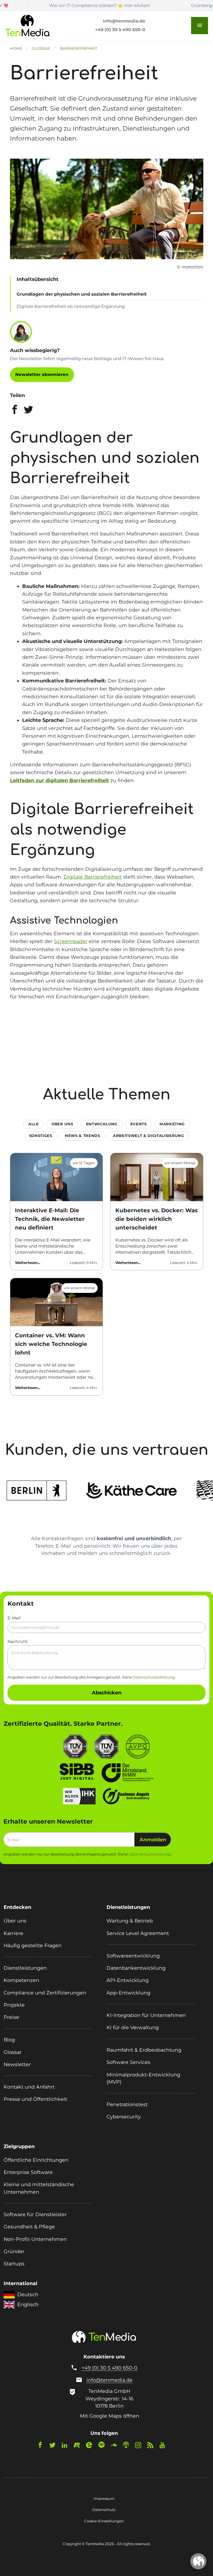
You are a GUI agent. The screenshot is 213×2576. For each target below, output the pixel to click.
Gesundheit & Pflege (29, 2227)
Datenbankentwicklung (136, 1968)
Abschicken (107, 1693)
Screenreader (71, 941)
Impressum (104, 2498)
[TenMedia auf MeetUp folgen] (79, 2446)
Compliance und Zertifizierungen (45, 1993)
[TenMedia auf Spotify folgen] (104, 2446)
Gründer (14, 2251)
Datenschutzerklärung (154, 1677)
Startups (14, 2264)
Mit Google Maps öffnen (110, 2416)
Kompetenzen (21, 1980)
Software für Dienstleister (35, 2214)
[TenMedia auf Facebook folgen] (43, 2446)
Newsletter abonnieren (42, 374)
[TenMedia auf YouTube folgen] (165, 2446)
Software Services (128, 2062)
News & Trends (83, 1136)
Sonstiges (41, 1136)
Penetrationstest (127, 2104)
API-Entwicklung (128, 1980)
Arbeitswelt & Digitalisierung (148, 1136)
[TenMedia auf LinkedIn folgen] (67, 2446)
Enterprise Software (28, 2172)
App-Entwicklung (128, 1993)
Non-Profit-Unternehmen (35, 2239)
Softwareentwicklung (133, 1956)
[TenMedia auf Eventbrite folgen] (92, 2446)
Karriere (13, 1933)
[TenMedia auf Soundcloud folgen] (116, 2446)
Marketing (172, 1124)
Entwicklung (102, 1124)
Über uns (62, 1124)
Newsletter (17, 2064)
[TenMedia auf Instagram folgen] (141, 2446)
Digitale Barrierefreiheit (93, 877)
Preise (11, 2017)
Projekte (14, 2005)
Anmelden (153, 1840)
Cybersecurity (124, 2117)
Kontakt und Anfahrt (29, 2087)
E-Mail (14, 1618)
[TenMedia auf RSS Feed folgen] (153, 2446)
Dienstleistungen (25, 1968)
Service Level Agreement (138, 1933)
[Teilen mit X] (28, 411)
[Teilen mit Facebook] (15, 411)
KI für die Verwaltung (133, 2027)
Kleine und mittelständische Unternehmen (39, 2188)
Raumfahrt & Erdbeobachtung (144, 2050)
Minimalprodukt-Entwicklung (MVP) (143, 2078)
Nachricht (18, 1642)
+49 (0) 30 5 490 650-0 (120, 30)
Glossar (13, 2052)
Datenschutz (104, 2510)
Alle (34, 1124)
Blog (9, 2040)
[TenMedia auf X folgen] (55, 2446)
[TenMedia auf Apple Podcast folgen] (128, 2446)
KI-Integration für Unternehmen (146, 2015)
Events (139, 1124)
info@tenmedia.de (124, 21)
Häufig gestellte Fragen (33, 1945)
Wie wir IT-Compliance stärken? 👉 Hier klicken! (54, 5)
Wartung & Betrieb (130, 1921)
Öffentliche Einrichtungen (36, 2160)
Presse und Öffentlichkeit (35, 2099)
